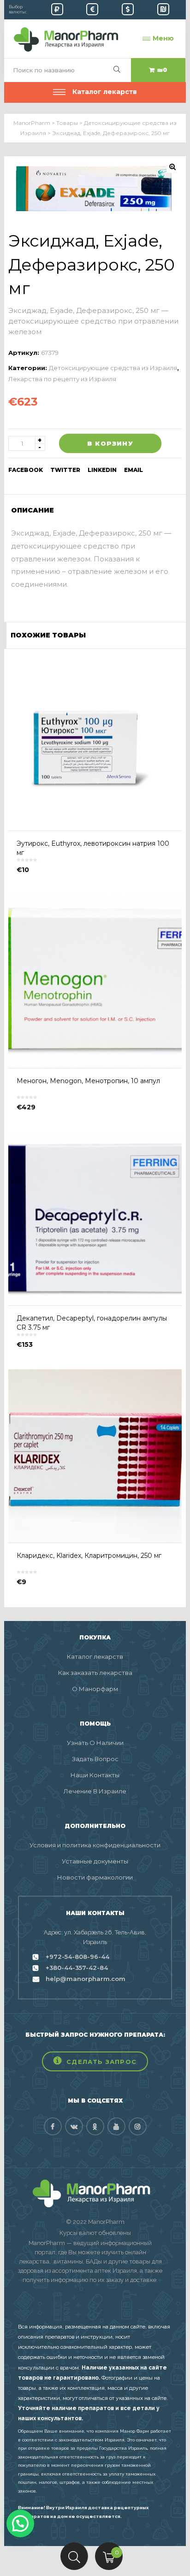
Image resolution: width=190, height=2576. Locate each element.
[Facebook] (53, 2126)
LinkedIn (102, 470)
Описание (33, 510)
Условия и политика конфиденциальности (95, 1845)
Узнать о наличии (95, 1743)
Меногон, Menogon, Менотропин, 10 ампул (88, 1081)
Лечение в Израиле (95, 1791)
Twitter (65, 470)
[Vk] (74, 2126)
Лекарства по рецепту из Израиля (62, 379)
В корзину (110, 443)
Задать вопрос (95, 1759)
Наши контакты (95, 1775)
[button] (95, 2061)
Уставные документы (95, 1861)
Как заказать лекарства (95, 1673)
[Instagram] (138, 2126)
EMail (134, 470)
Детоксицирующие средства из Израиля (113, 368)
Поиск (74, 2556)
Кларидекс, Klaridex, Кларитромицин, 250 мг (89, 1556)
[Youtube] (116, 2126)
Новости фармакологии (95, 1877)
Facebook (26, 470)
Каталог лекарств (95, 1656)
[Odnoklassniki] (95, 2126)
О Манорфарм (95, 1689)
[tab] (36, 510)
